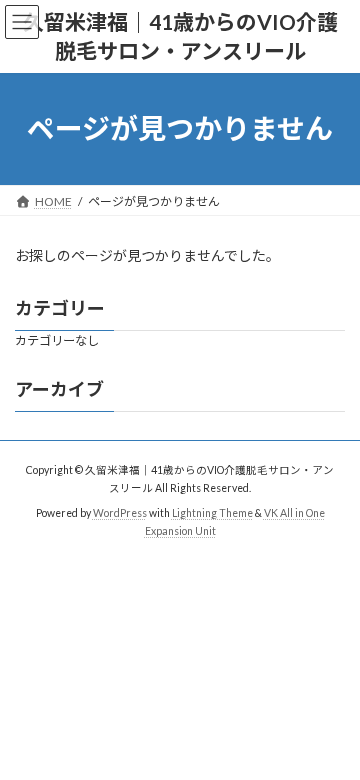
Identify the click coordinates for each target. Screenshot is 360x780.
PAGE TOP (331, 736)
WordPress (120, 513)
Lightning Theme (212, 513)
